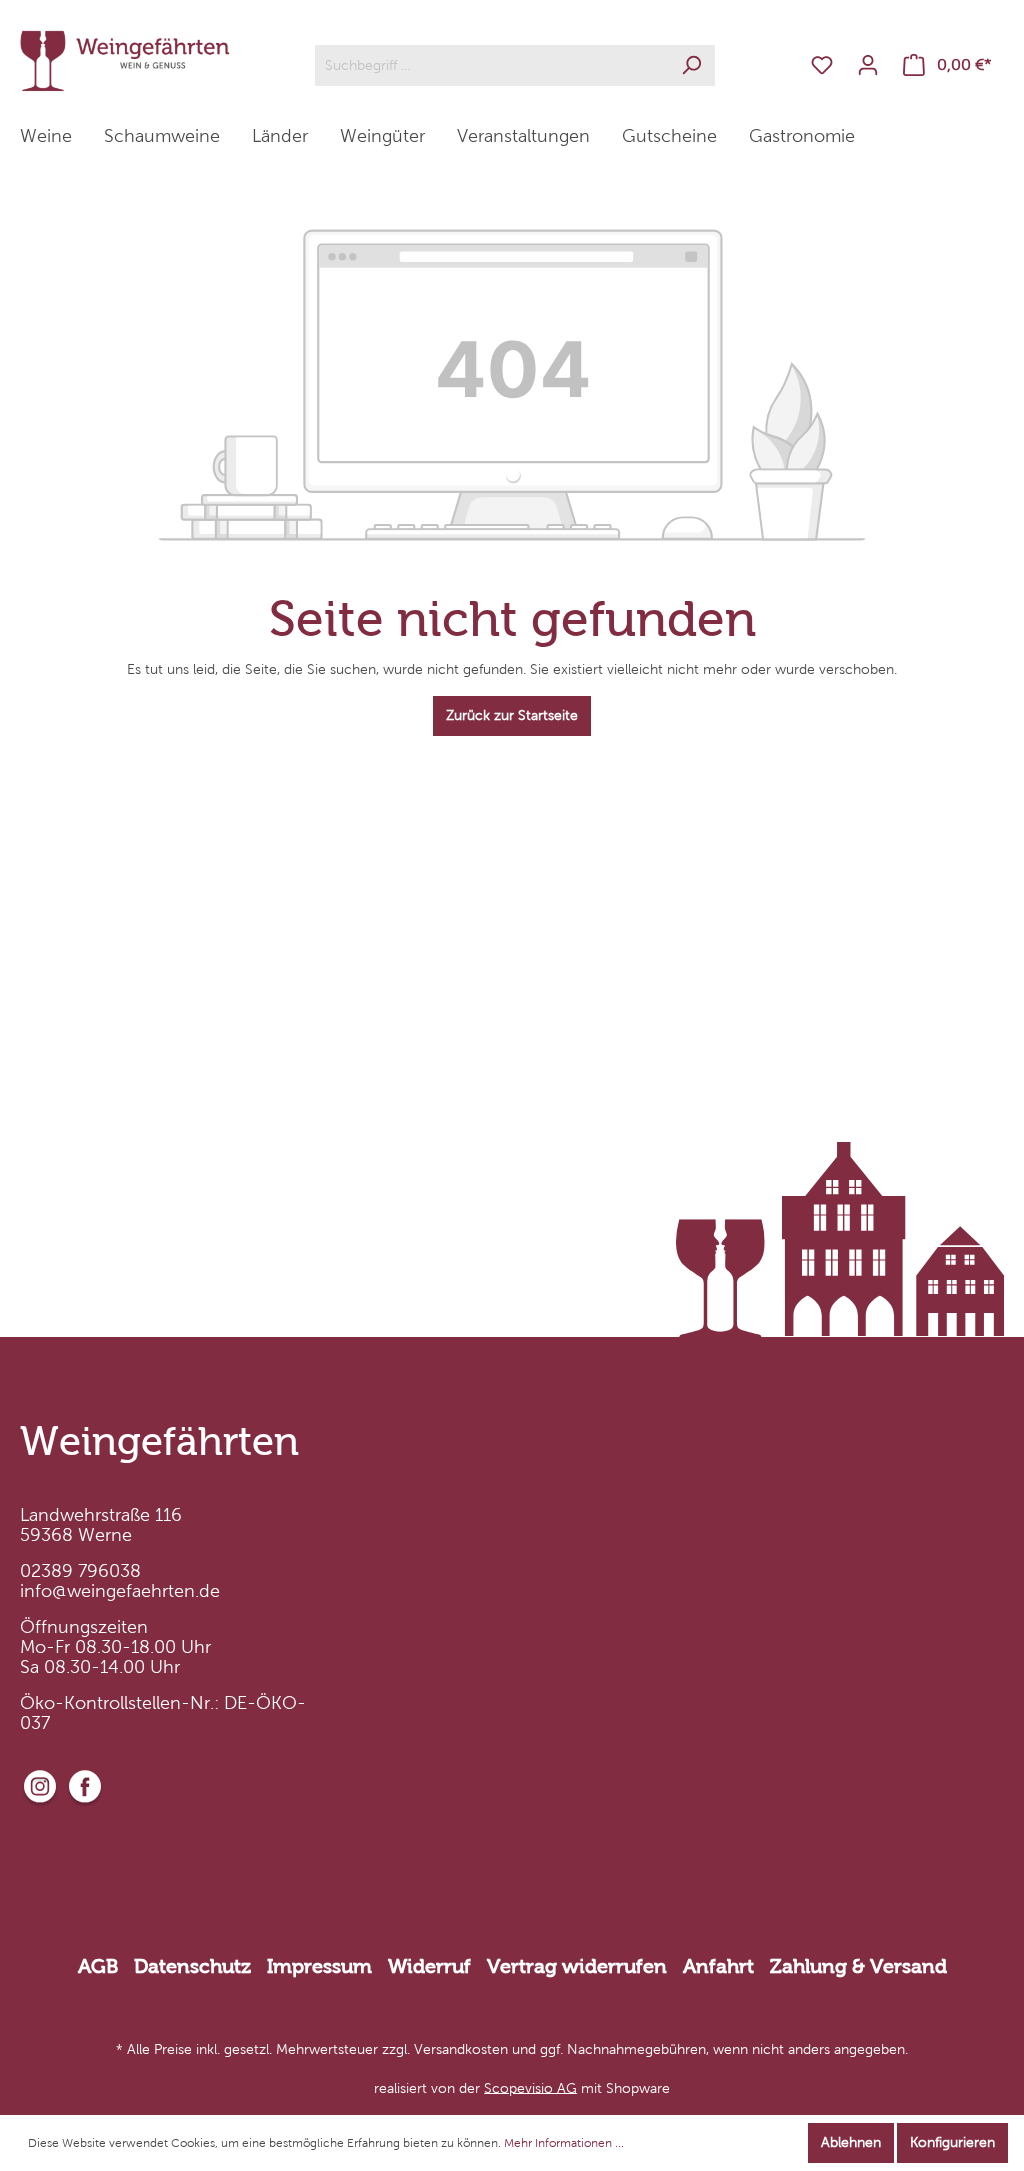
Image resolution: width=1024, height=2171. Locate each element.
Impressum (319, 1966)
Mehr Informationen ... (564, 2143)
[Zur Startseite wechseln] (125, 61)
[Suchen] (691, 65)
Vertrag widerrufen (577, 1966)
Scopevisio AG (530, 2087)
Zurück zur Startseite (512, 715)
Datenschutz (192, 1966)
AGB (98, 1966)
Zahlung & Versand (858, 1966)
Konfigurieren (952, 2142)
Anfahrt (718, 1966)
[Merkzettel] (822, 65)
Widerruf (429, 1966)
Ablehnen (851, 2142)
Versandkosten (461, 2049)
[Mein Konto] (868, 65)
